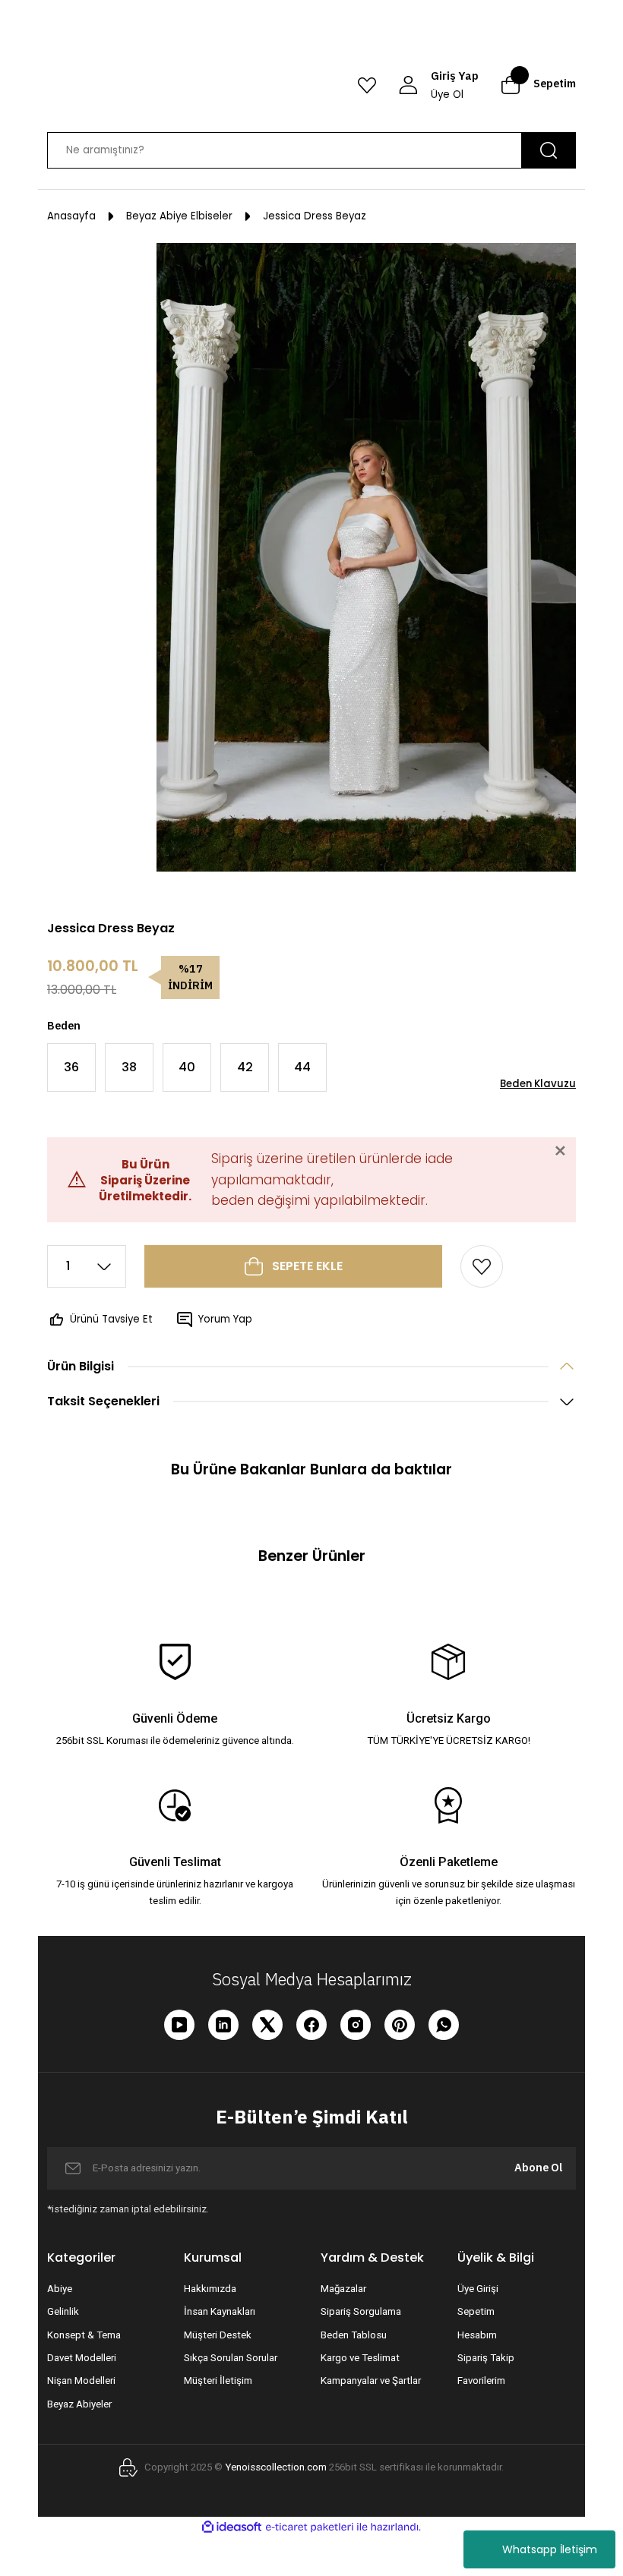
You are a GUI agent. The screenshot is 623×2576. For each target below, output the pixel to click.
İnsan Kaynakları (220, 2311)
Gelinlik (63, 2311)
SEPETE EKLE (307, 1266)
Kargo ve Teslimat (360, 2358)
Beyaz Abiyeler (79, 2404)
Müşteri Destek (218, 2335)
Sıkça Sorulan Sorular (231, 2358)
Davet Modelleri (82, 2358)
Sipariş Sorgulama (361, 2311)
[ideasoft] (232, 2527)
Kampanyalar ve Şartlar (371, 2381)
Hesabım (477, 2335)
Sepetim (476, 2311)
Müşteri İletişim (218, 2381)
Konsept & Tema (84, 2335)
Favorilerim (481, 2381)
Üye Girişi (478, 2289)
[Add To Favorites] (482, 1266)
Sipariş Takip (486, 2358)
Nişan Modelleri (81, 2381)
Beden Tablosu (354, 2335)
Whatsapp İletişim (550, 2549)
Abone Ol (538, 2167)
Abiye (60, 2289)
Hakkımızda (210, 2289)
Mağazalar (343, 2289)
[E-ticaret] (310, 2527)
